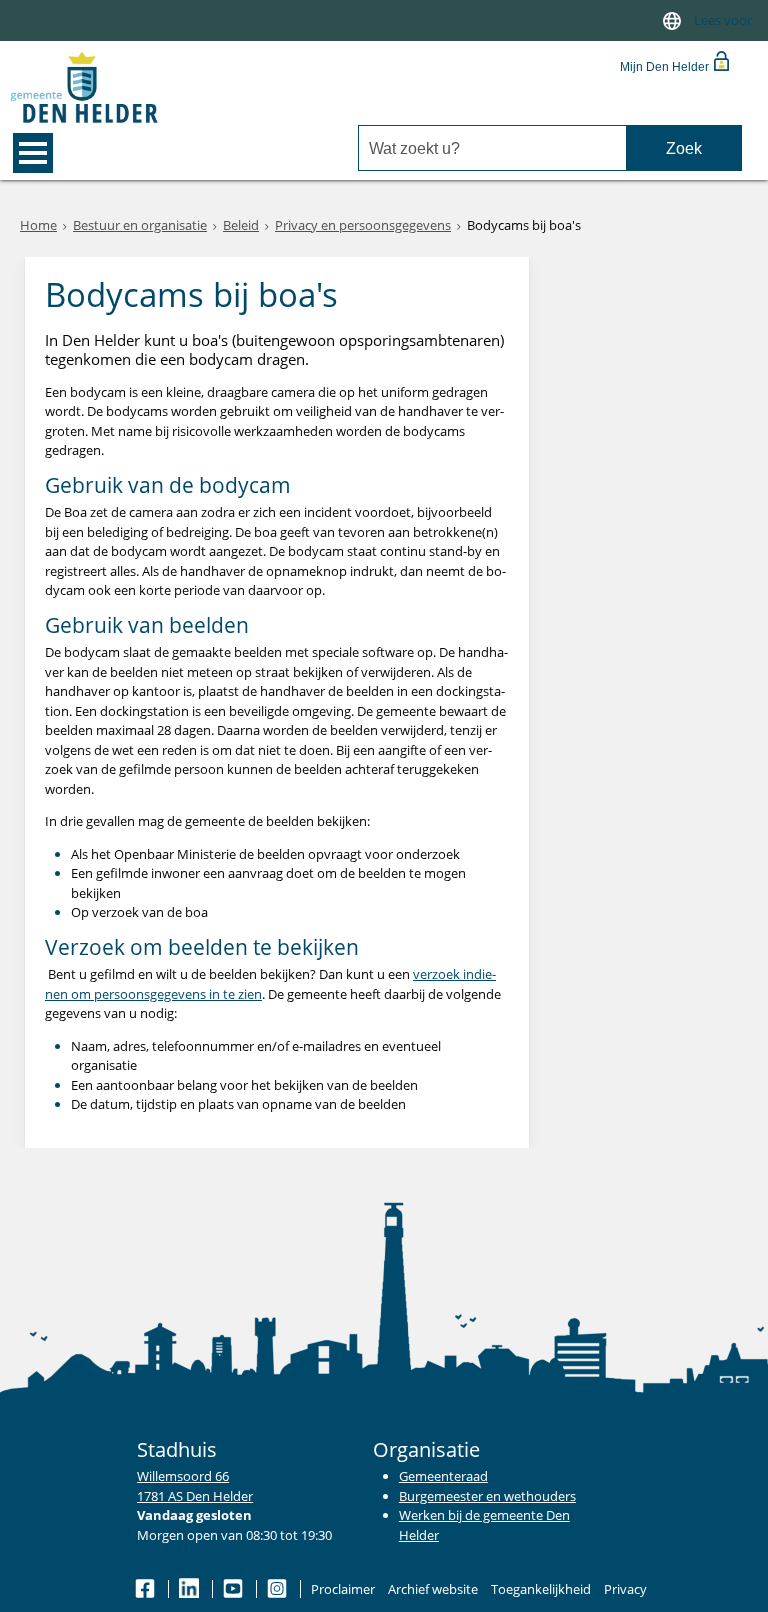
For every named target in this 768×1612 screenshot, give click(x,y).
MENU (33, 153)
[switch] (672, 20)
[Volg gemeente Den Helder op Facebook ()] (146, 1589)
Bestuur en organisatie (140, 225)
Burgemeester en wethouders (487, 1496)
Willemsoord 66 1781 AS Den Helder (195, 1486)
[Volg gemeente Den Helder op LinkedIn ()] (190, 1589)
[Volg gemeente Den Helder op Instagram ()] (278, 1589)
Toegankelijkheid (541, 1589)
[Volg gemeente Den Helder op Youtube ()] (234, 1589)
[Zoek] (683, 148)
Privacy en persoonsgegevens (363, 225)
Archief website (433, 1589)
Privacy (625, 1589)
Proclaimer (343, 1589)
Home (38, 225)
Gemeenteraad (443, 1476)
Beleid (241, 225)
